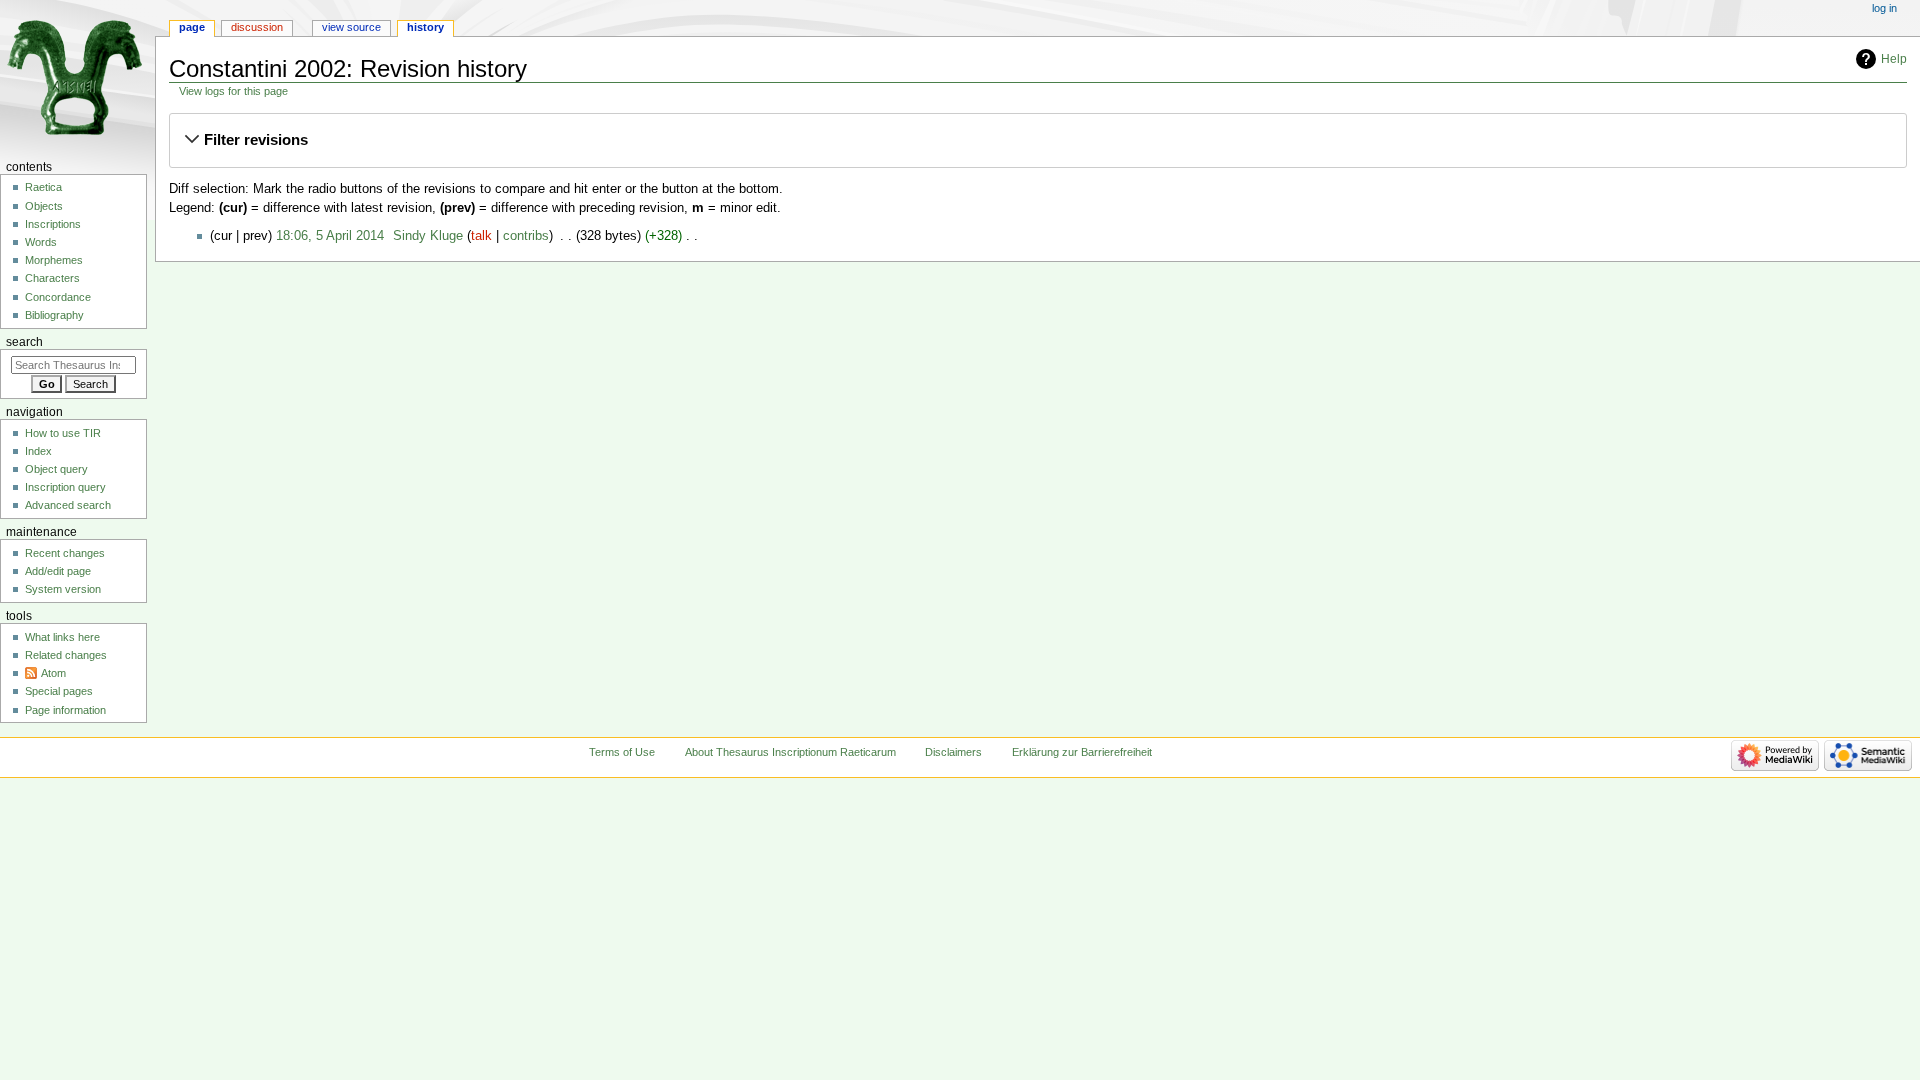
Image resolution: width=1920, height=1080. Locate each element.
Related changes (66, 655)
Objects (44, 206)
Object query (56, 469)
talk (481, 236)
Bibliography (54, 315)
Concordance (58, 297)
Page (192, 27)
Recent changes (65, 553)
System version (63, 589)
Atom (53, 673)
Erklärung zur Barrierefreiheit (1082, 752)
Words (41, 242)
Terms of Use (622, 752)
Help (1894, 59)
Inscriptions (53, 224)
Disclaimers (953, 752)
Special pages (59, 691)
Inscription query (65, 487)
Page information (65, 710)
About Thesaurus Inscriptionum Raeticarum (790, 752)
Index (38, 451)
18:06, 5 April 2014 (330, 236)
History (425, 27)
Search (24, 342)
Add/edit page (58, 571)
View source (351, 27)
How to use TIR (63, 433)
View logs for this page (233, 91)
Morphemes (54, 260)
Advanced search (68, 505)
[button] (1037, 140)
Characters (52, 278)
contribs (526, 236)
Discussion (257, 27)
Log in (1884, 8)
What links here (62, 637)
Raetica (43, 187)
